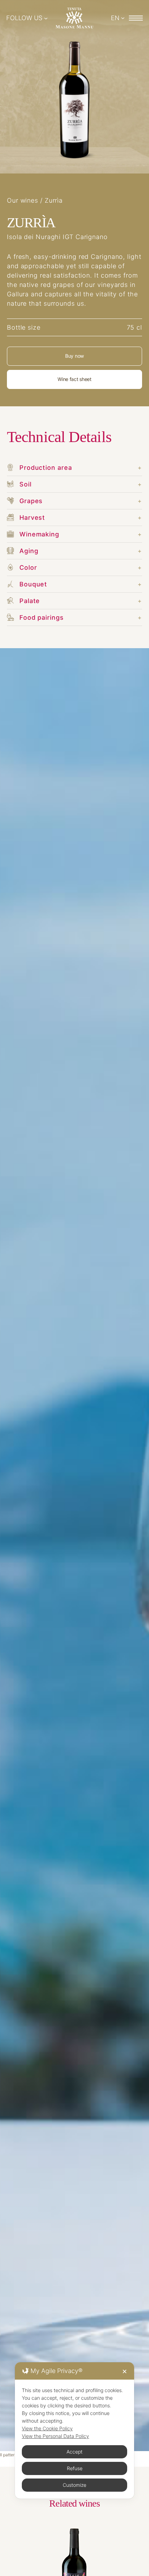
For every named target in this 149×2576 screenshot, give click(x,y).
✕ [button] (125, 2371)
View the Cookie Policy (47, 2428)
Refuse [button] (75, 2468)
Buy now (74, 356)
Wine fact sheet (74, 379)
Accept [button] (74, 2452)
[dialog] (74, 2430)
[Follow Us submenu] (46, 18)
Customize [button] (74, 2485)
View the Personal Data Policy (55, 2436)
